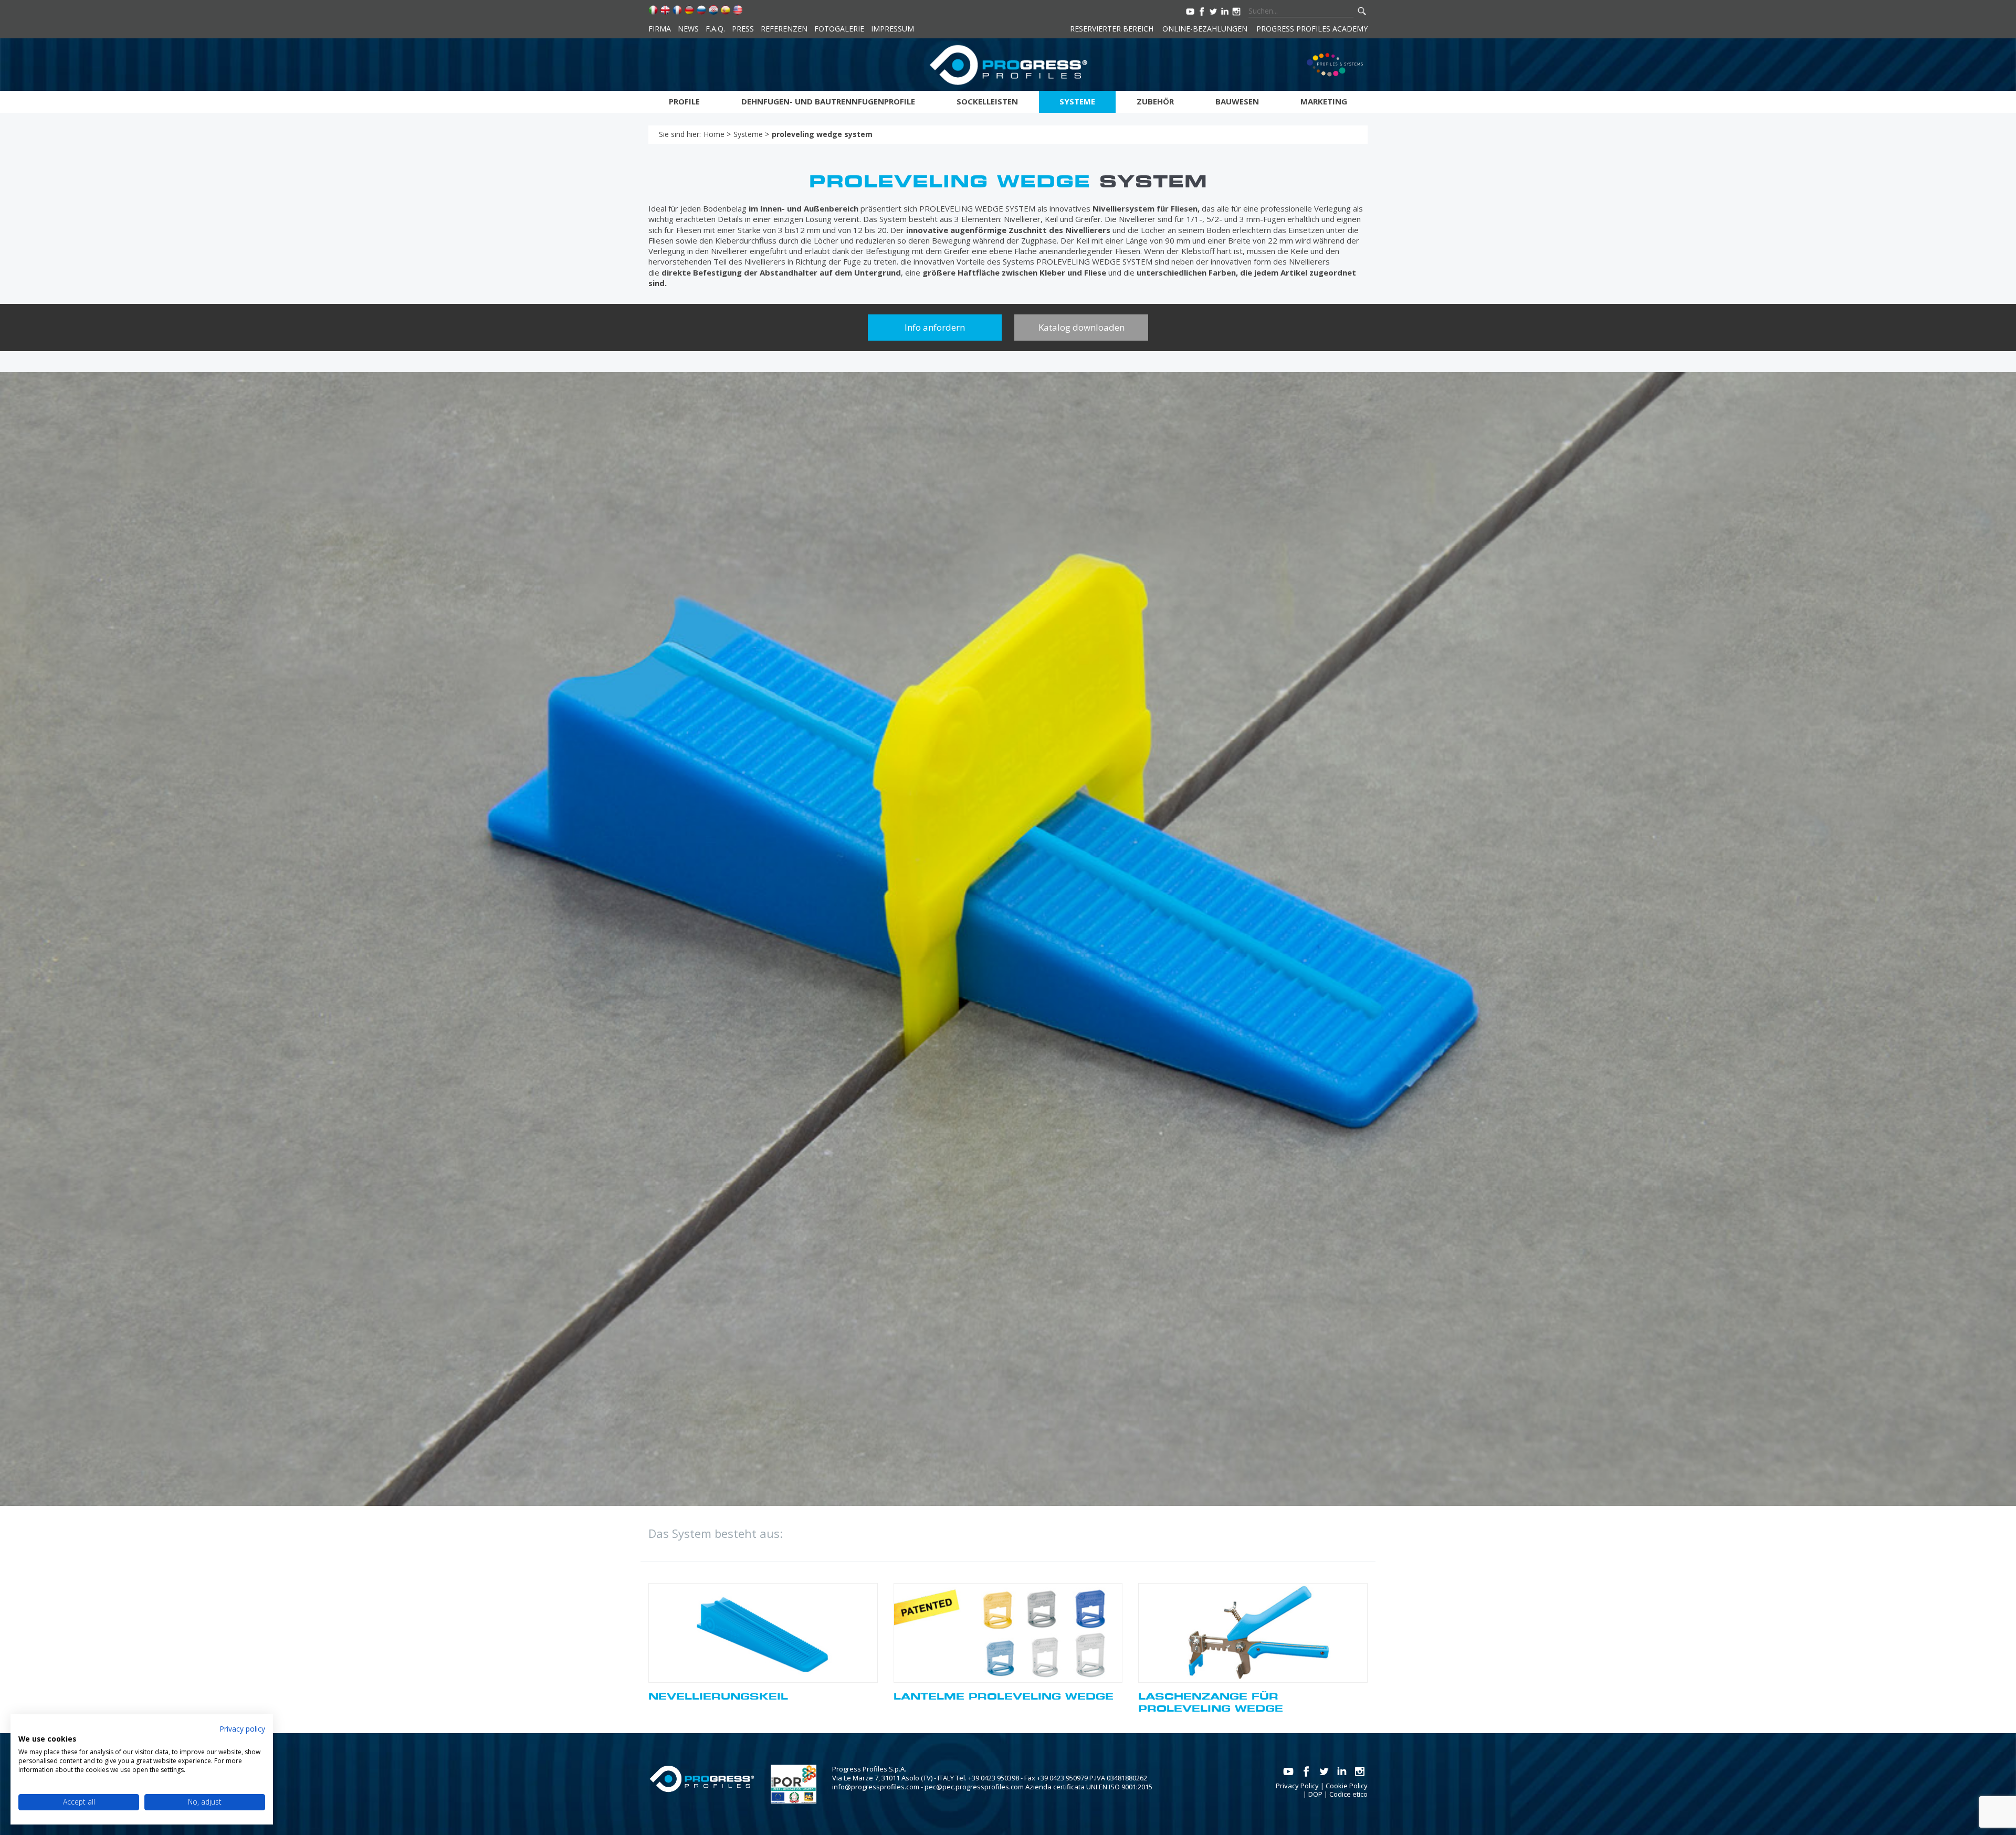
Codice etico (1348, 1794)
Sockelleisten (987, 101)
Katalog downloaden (1081, 327)
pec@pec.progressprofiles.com (974, 1787)
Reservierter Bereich (1112, 29)
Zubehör (1155, 101)
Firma (660, 29)
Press (743, 29)
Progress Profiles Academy (1312, 29)
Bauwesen (1237, 101)
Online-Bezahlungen (1205, 29)
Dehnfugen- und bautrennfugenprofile (828, 101)
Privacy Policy (1297, 1786)
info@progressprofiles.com (876, 1787)
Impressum (892, 29)
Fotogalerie (839, 29)
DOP (1315, 1794)
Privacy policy (242, 1729)
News (688, 29)
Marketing (1324, 101)
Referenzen (784, 29)
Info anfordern (935, 327)
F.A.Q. (715, 29)
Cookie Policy (1347, 1786)
